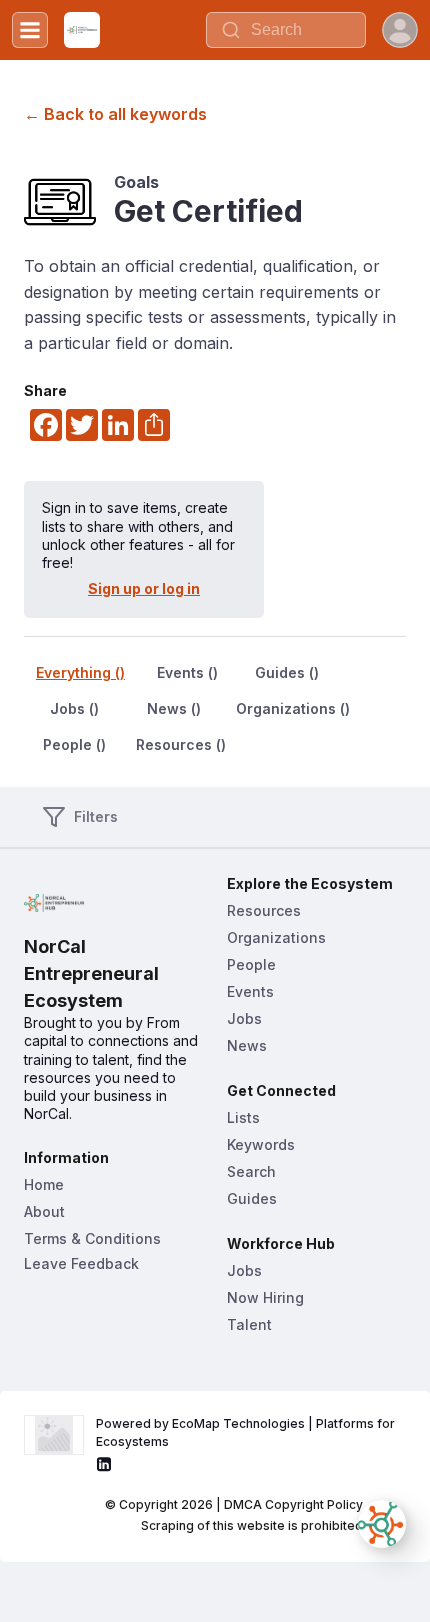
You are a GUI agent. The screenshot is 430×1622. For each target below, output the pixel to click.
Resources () (181, 744)
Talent (249, 1324)
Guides (252, 1198)
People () (74, 744)
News (247, 1045)
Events (250, 991)
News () (174, 708)
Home (44, 1184)
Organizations (276, 937)
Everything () (80, 672)
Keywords (261, 1144)
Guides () (287, 672)
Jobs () (74, 708)
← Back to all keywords (115, 114)
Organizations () (293, 708)
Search (251, 1171)
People (251, 964)
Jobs (244, 1018)
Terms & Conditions (92, 1238)
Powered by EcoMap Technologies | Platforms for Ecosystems (247, 1432)
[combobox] (286, 30)
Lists (243, 1117)
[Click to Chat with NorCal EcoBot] (382, 1524)
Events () (187, 672)
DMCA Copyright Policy (293, 1504)
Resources (264, 910)
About (44, 1211)
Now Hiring (265, 1297)
